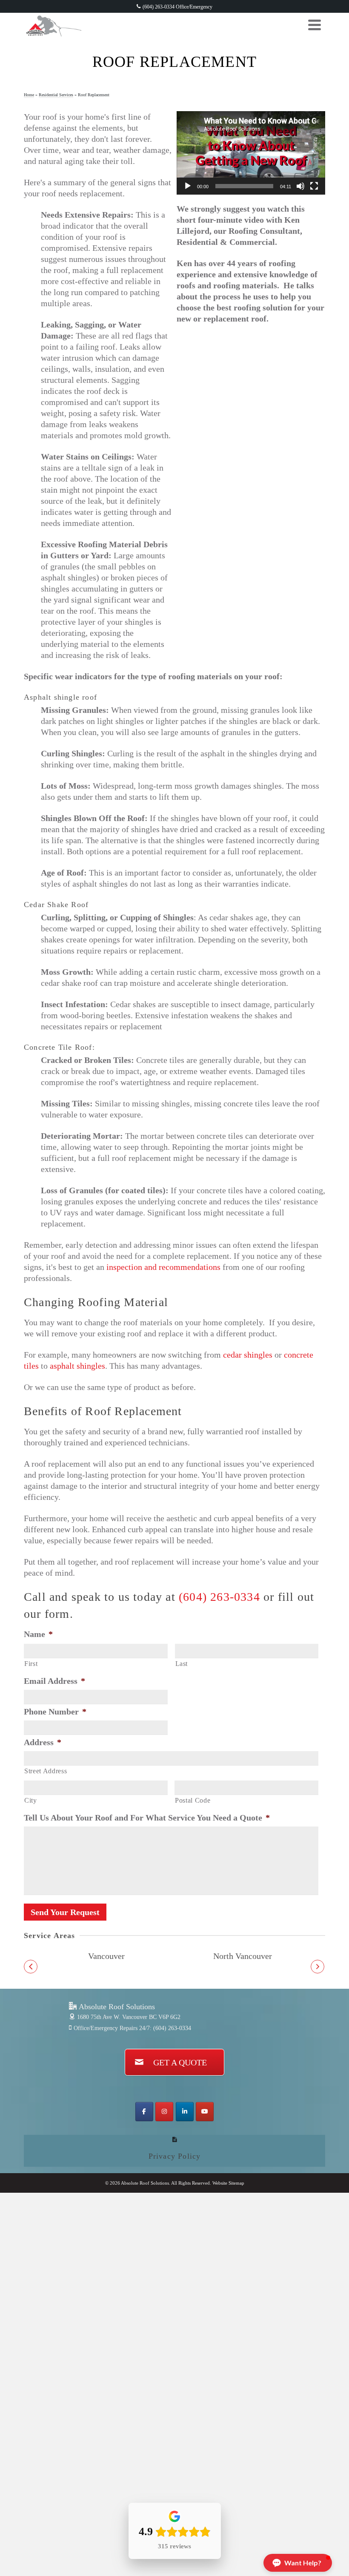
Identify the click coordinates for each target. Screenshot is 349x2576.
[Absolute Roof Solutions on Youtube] (205, 2112)
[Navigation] (315, 25)
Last (182, 1664)
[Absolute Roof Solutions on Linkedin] (185, 2112)
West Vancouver (107, 1956)
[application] (251, 153)
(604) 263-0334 (219, 1597)
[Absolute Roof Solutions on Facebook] (144, 2112)
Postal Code (193, 1801)
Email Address (54, 1681)
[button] (31, 1967)
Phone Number (55, 1712)
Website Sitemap (228, 2183)
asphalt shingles (77, 1366)
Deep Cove (243, 1956)
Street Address (46, 1771)
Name (38, 1634)
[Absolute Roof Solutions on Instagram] (164, 2112)
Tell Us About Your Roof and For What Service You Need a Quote (147, 1818)
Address (43, 1742)
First (31, 1664)
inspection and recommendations (163, 1267)
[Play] (188, 186)
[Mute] (300, 186)
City (31, 1801)
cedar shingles (248, 1355)
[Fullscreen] (314, 186)
